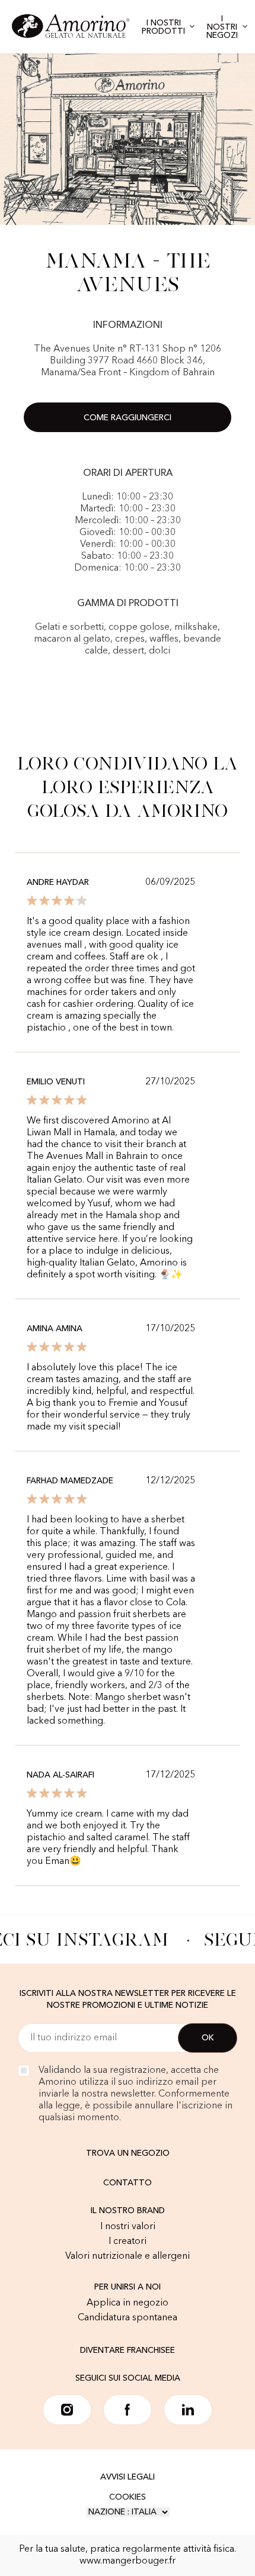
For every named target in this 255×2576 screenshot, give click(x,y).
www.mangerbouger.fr (128, 2561)
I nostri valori (128, 2227)
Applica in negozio (128, 2303)
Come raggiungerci (128, 418)
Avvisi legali (128, 2477)
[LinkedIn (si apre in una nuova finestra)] (188, 2410)
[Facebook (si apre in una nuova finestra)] (128, 2410)
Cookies (128, 2497)
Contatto (128, 2183)
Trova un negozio (128, 2153)
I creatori (128, 2242)
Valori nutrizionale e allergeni (128, 2256)
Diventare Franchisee (128, 2350)
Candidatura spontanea (128, 2318)
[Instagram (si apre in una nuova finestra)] (67, 2410)
